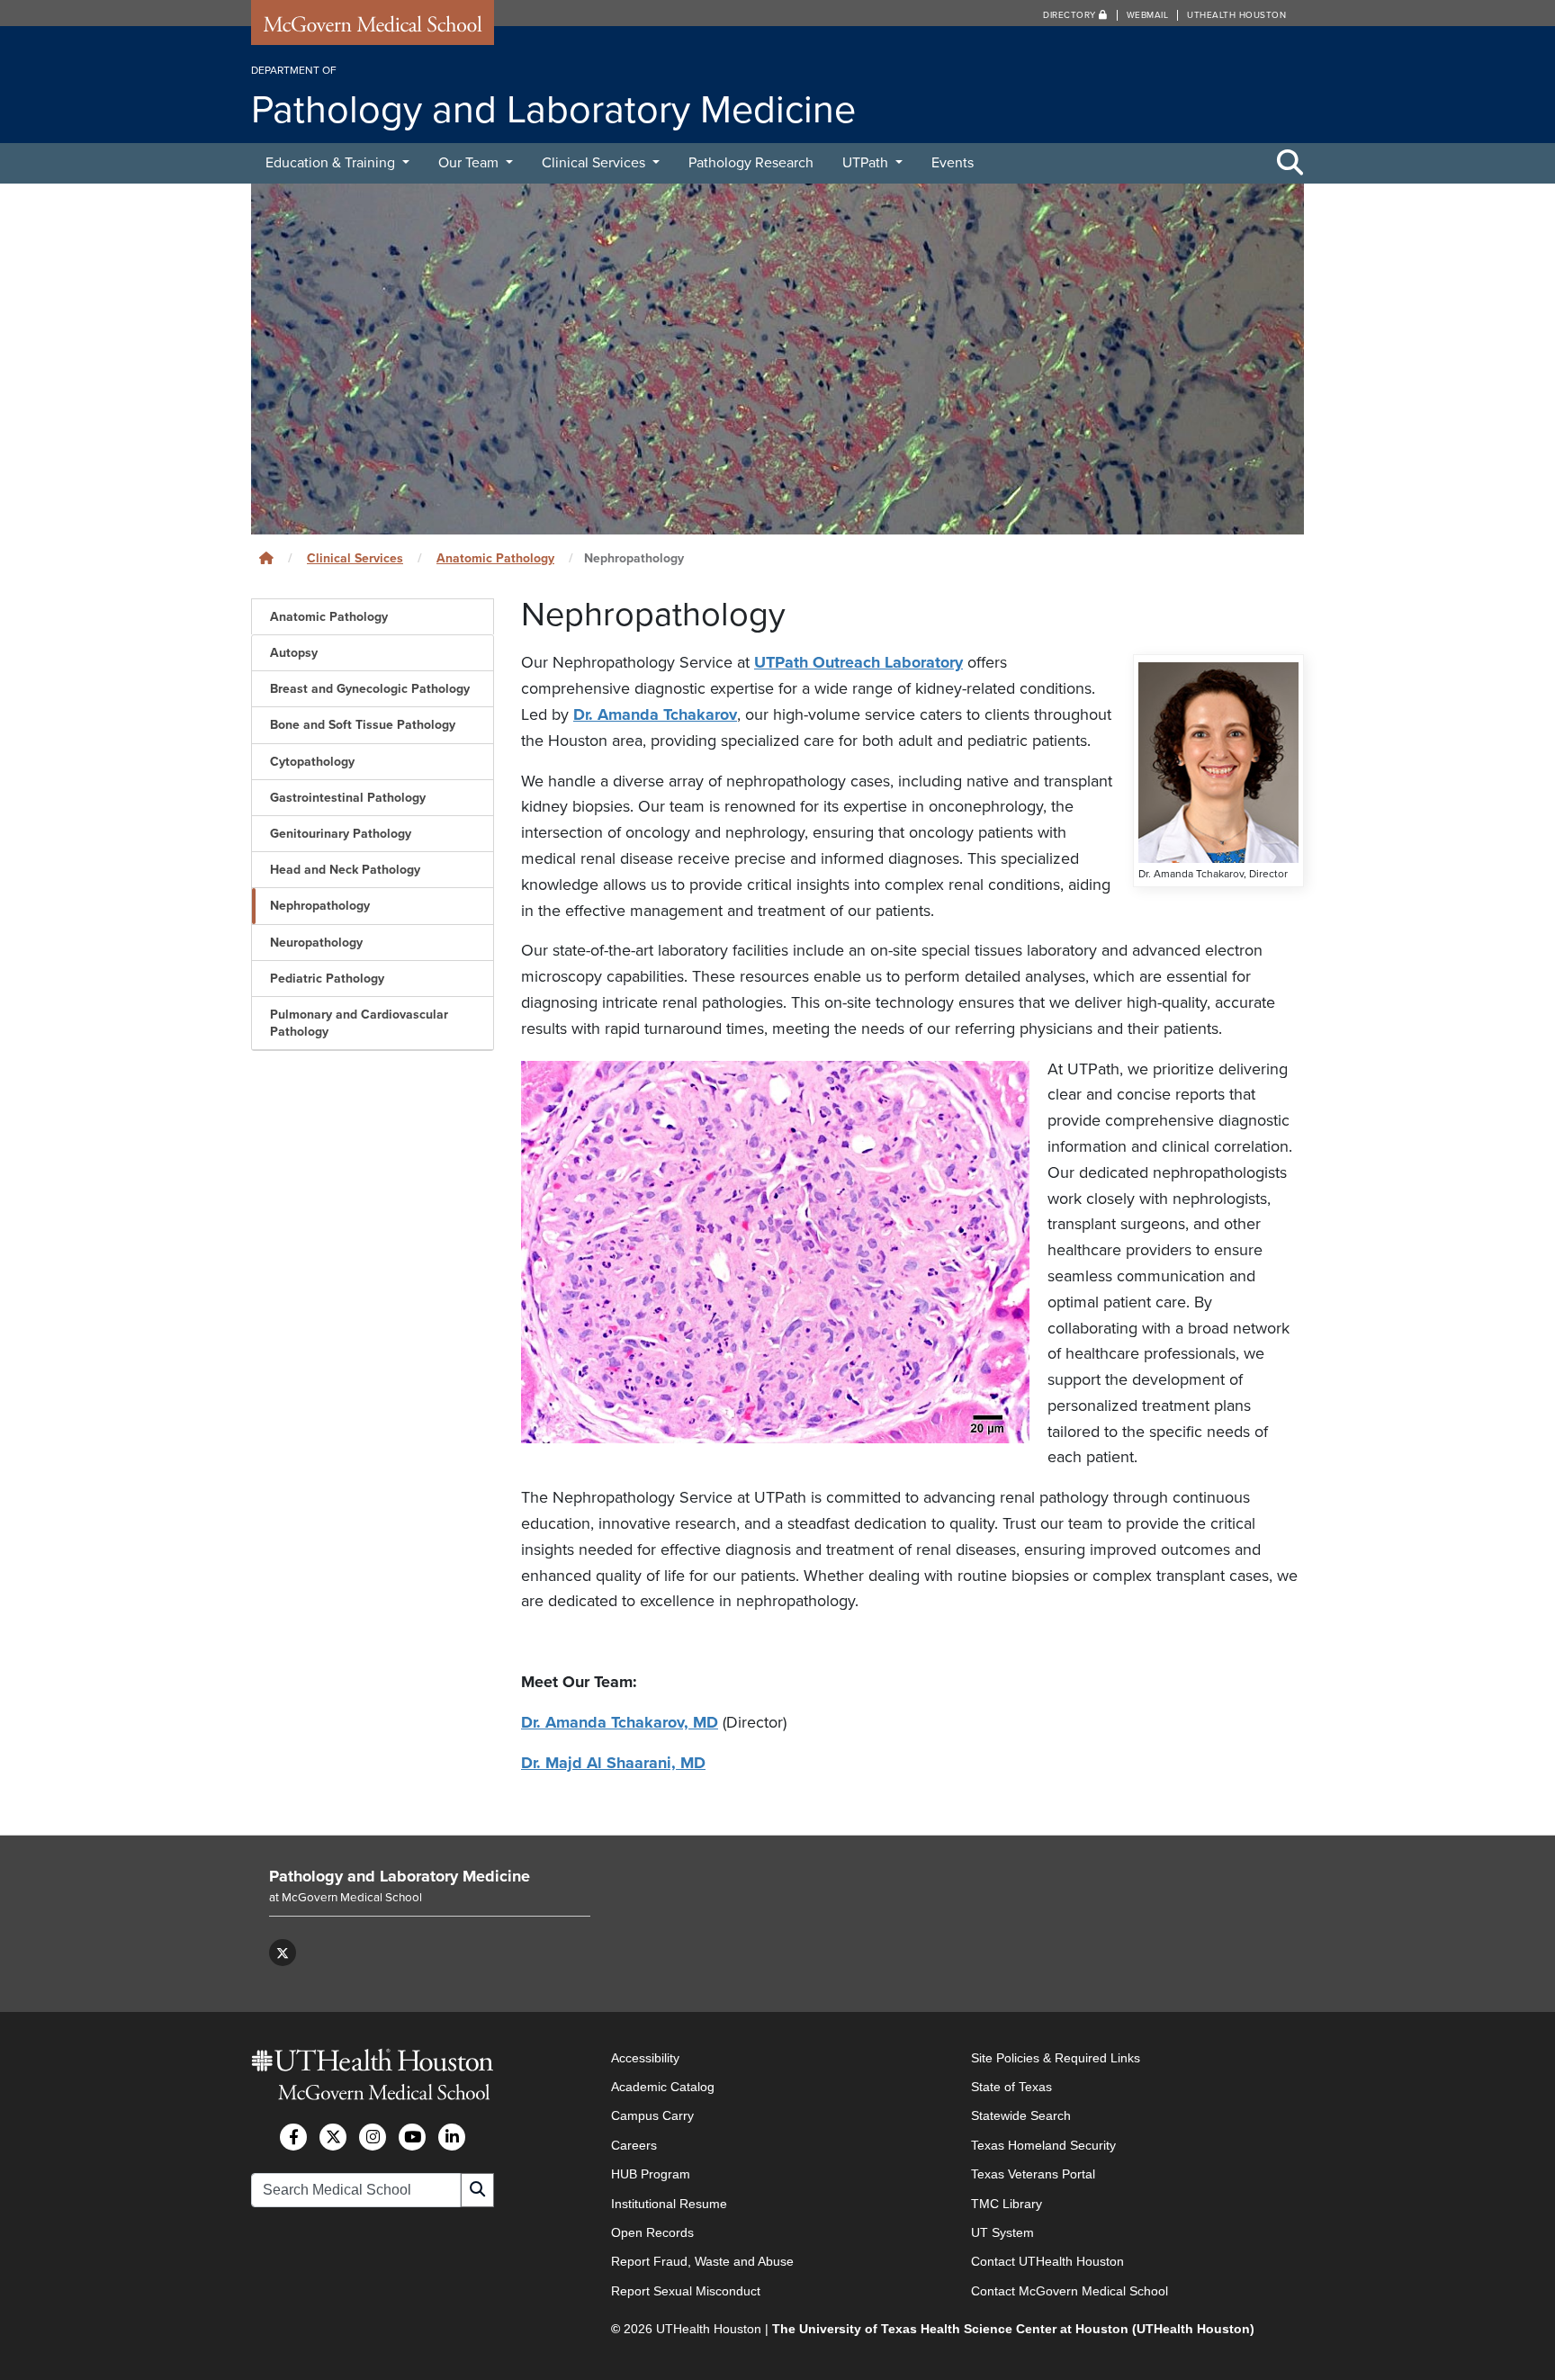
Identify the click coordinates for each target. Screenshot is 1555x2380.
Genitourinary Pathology (341, 834)
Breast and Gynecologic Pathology (370, 689)
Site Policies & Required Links (1056, 2058)
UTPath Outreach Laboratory (858, 662)
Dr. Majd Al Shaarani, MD (613, 1763)
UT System (1002, 2232)
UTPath (867, 163)
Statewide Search (1021, 2115)
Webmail (1148, 15)
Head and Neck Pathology (345, 870)
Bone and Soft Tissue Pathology (363, 725)
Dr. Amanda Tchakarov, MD (620, 1722)
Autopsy (294, 653)
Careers (634, 2145)
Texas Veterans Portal (1033, 2174)
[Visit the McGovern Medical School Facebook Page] (293, 2137)
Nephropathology (320, 906)
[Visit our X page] (283, 1953)
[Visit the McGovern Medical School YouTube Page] (412, 2137)
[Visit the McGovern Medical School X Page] (333, 2137)
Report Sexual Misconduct (686, 2291)
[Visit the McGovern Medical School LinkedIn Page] (452, 2137)
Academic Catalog (663, 2087)
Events (953, 163)
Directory (1071, 15)
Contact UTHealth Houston (1047, 2261)
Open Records (652, 2232)
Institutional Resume (669, 2204)
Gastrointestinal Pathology (348, 798)
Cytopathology (312, 762)
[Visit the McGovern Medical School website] (373, 29)
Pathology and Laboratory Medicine (400, 1876)
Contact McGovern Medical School (1070, 2291)
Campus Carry (652, 2115)
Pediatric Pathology (327, 979)
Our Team (470, 163)
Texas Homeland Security (1043, 2145)
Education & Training (332, 163)
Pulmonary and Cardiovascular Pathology (359, 1023)
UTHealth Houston (1236, 15)
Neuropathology (316, 943)
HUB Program (651, 2174)
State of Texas (1011, 2087)
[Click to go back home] (266, 558)
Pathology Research (751, 163)
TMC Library (1007, 2204)
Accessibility (645, 2058)
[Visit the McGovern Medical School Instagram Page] (373, 2137)
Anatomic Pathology (495, 558)
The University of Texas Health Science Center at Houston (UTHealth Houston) (1013, 2329)
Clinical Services (595, 163)
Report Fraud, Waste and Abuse (702, 2261)
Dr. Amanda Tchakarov (655, 714)
